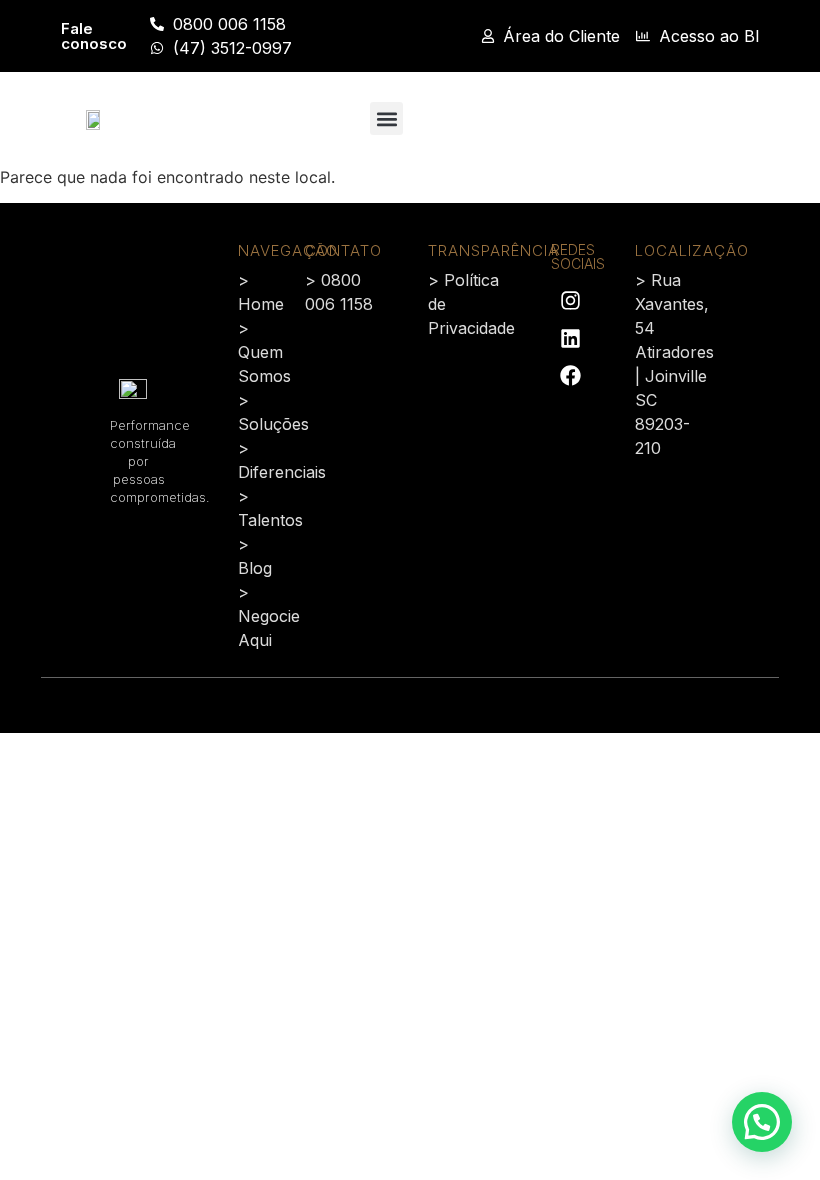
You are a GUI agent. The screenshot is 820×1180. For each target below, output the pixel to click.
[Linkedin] (570, 338)
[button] (386, 118)
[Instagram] (570, 300)
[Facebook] (570, 376)
